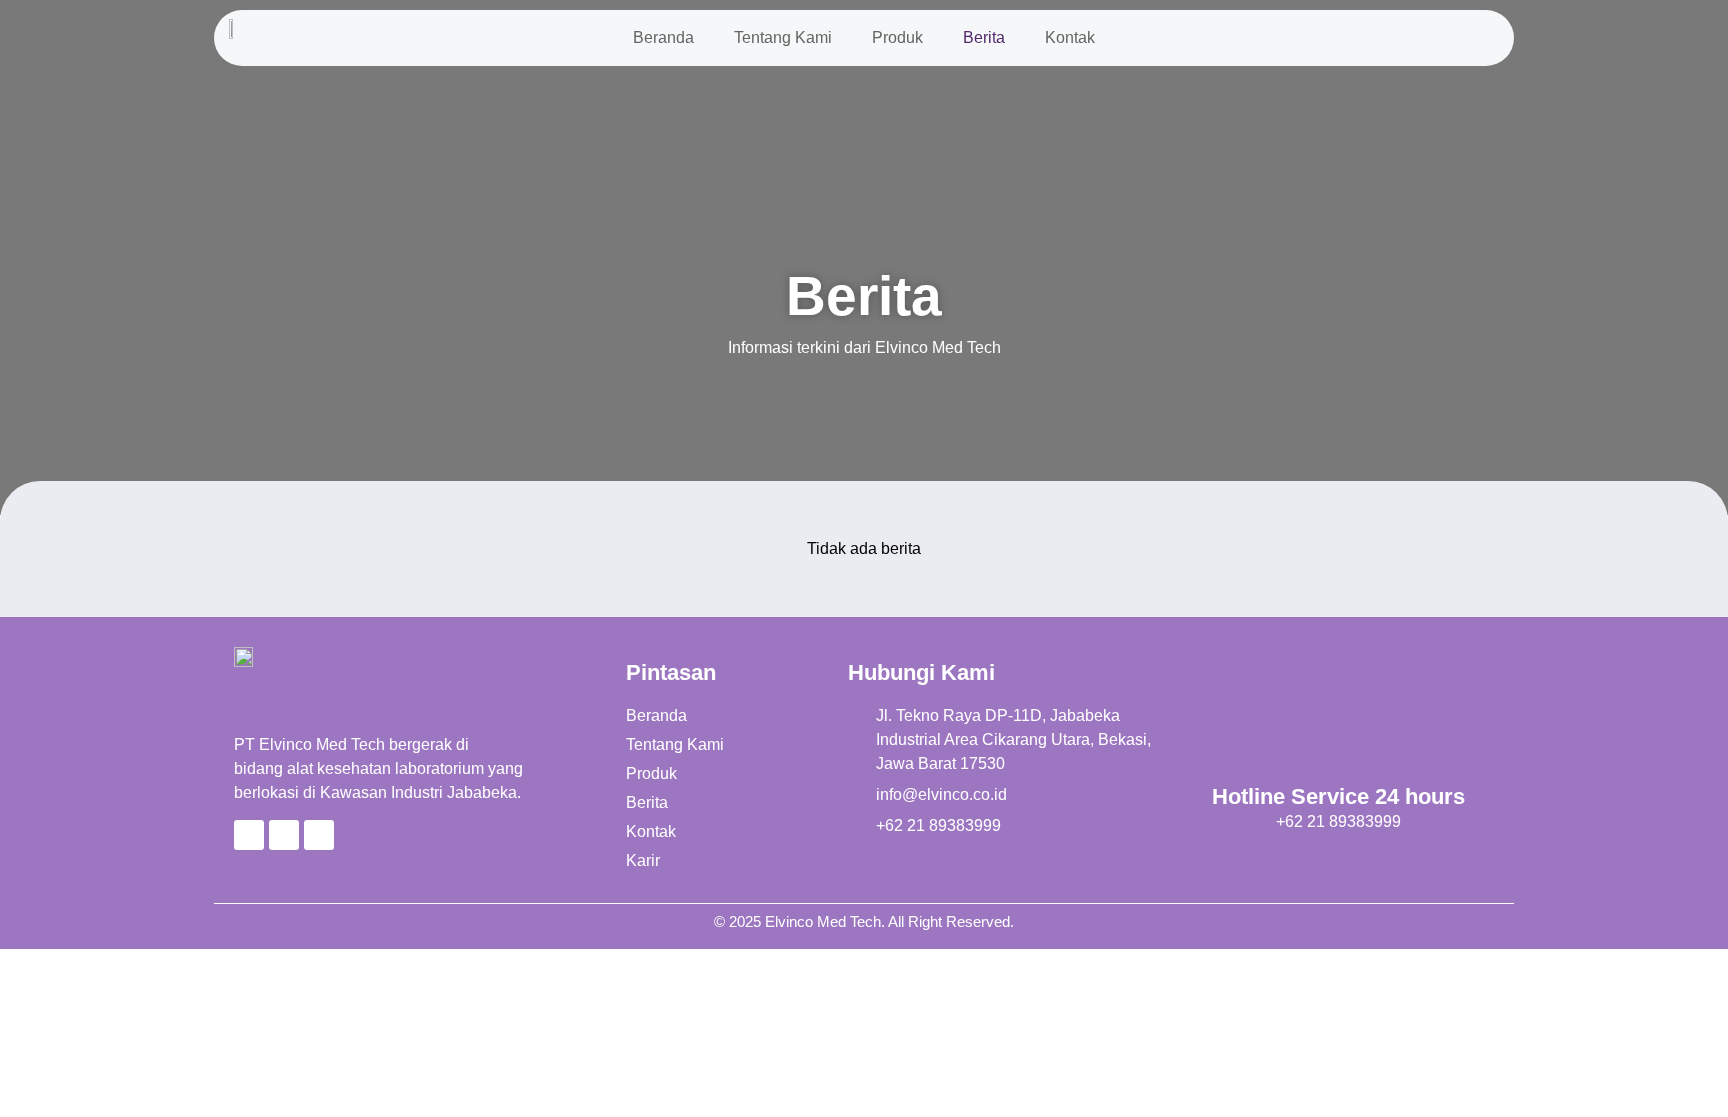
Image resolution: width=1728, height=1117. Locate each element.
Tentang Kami (783, 37)
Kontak (1070, 37)
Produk (897, 37)
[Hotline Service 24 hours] (1338, 719)
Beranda (663, 37)
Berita (984, 37)
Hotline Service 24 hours (1338, 796)
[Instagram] (319, 835)
